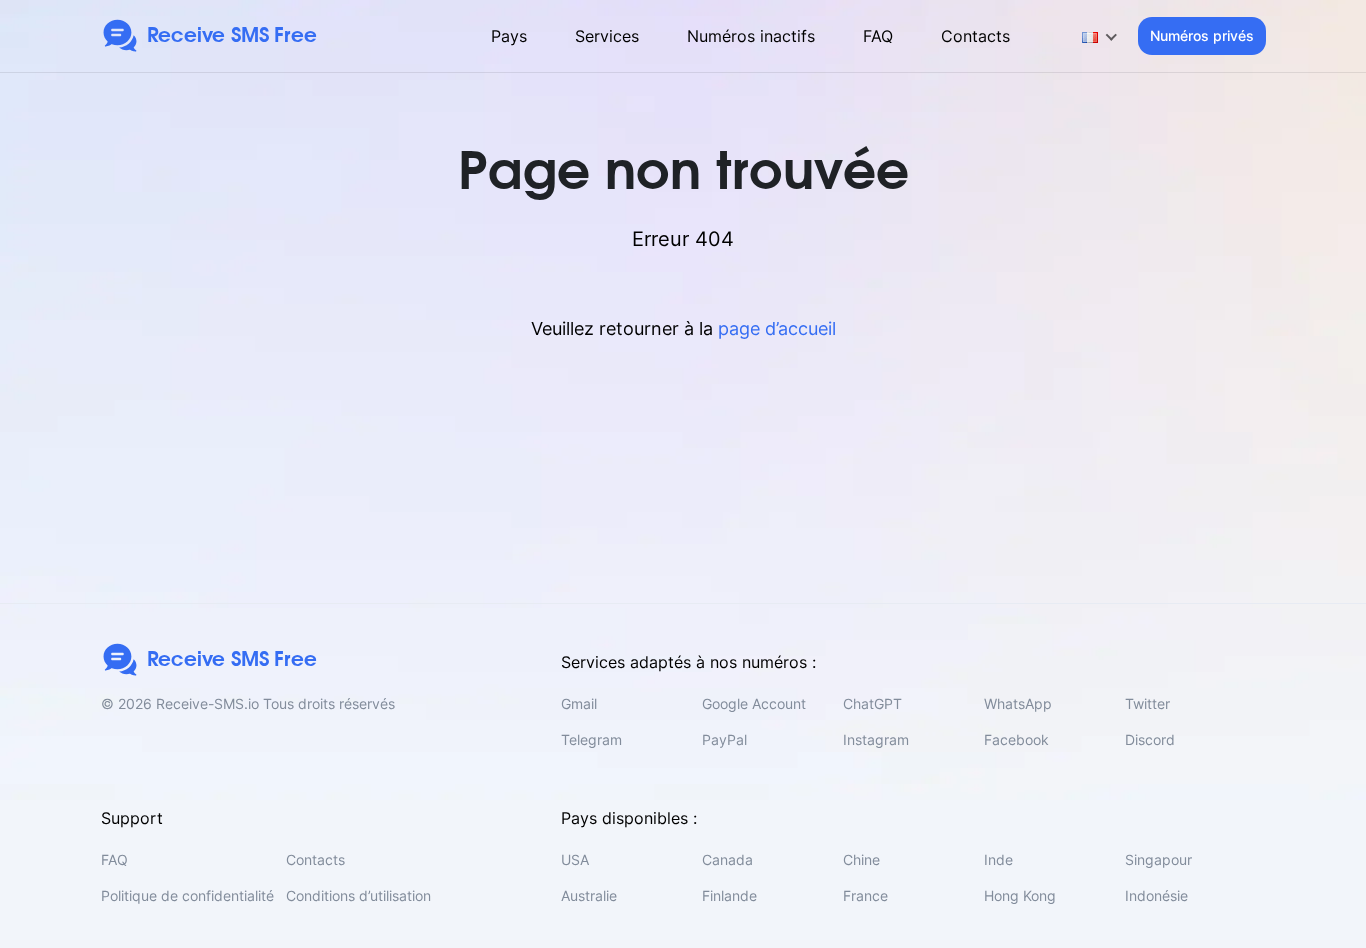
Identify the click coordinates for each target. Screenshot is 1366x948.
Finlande (729, 895)
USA (575, 859)
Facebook (1016, 739)
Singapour (1158, 859)
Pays (509, 36)
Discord (1150, 739)
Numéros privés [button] (1202, 35)
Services (607, 36)
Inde (998, 859)
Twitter (1147, 703)
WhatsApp (1018, 703)
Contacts (975, 36)
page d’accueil (777, 328)
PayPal (724, 739)
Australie (589, 895)
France (865, 895)
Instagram (876, 739)
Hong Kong (1020, 895)
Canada (727, 859)
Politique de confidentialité (187, 895)
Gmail (579, 703)
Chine (861, 859)
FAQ (878, 36)
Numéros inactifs (751, 36)
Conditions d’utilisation (358, 895)
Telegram (591, 739)
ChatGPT (872, 703)
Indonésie (1156, 895)
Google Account (754, 703)
